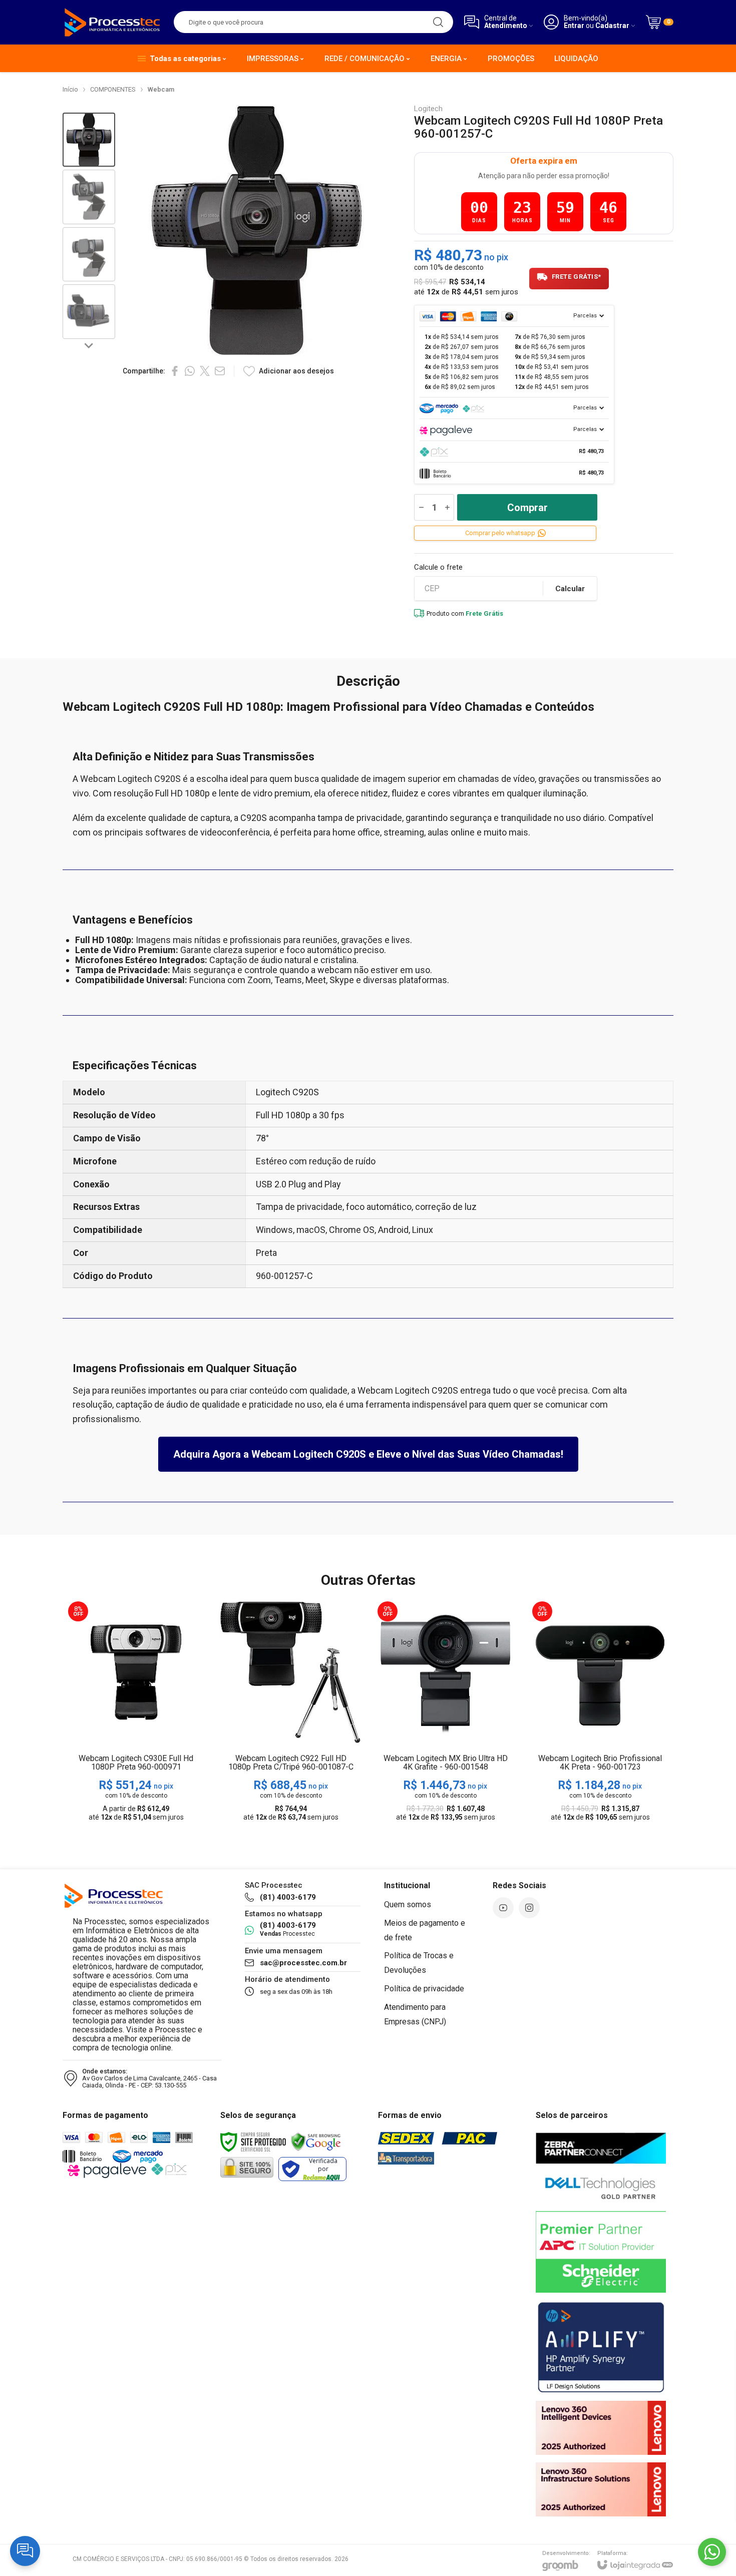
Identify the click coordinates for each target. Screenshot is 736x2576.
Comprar (527, 508)
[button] (89, 140)
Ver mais (136, 1748)
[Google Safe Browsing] (316, 2141)
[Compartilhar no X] (205, 371)
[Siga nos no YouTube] (503, 1908)
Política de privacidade (424, 1989)
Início (70, 89)
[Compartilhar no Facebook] (175, 371)
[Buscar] (438, 22)
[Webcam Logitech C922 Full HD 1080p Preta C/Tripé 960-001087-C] (291, 1712)
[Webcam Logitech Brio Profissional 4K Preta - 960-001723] (600, 1712)
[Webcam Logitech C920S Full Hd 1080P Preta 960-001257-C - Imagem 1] (89, 140)
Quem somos (408, 1904)
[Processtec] (113, 22)
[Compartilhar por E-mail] (220, 371)
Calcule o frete (438, 567)
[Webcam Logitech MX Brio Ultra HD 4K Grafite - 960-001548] (445, 1712)
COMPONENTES (113, 89)
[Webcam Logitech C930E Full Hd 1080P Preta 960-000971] (136, 1712)
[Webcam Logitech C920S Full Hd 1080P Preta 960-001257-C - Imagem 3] (89, 255)
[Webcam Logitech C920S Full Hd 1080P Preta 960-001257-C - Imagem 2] (89, 197)
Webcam (161, 89)
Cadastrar (612, 26)
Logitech (428, 109)
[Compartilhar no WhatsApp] (190, 371)
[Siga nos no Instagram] (529, 1908)
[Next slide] (89, 345)
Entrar (574, 26)
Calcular (570, 589)
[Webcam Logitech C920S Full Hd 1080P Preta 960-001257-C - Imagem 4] (89, 312)
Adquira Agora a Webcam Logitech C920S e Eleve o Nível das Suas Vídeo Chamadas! (368, 1454)
